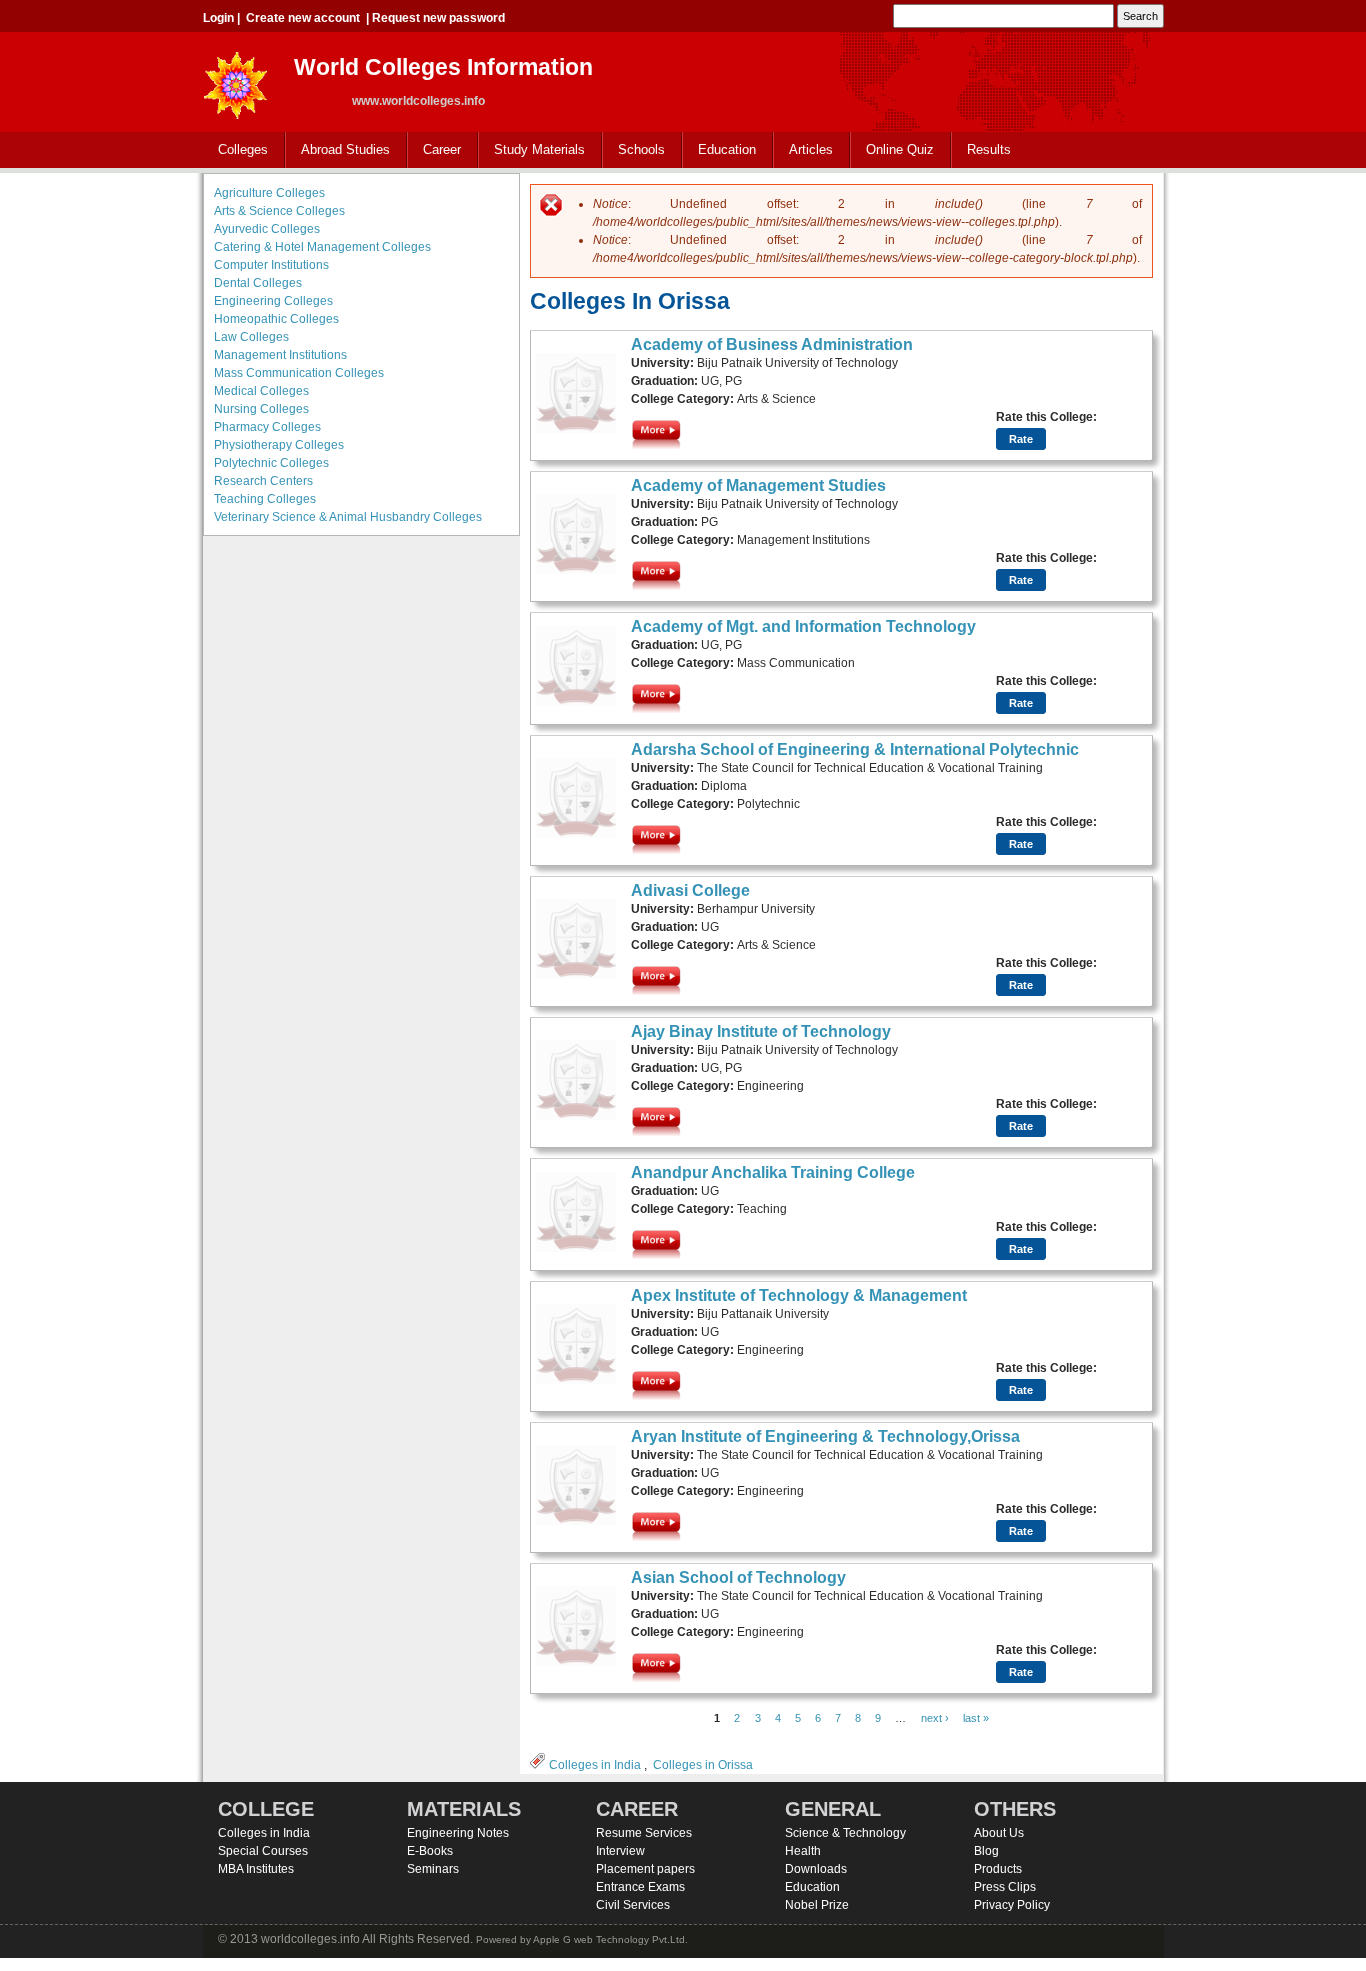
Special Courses (263, 1851)
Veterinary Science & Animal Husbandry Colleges (348, 517)
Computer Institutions (271, 265)
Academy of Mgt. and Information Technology (803, 626)
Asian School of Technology (738, 1577)
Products (998, 1869)
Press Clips (1005, 1887)
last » (976, 1718)
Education (719, 150)
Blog (986, 1851)
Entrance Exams (640, 1887)
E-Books (430, 1851)
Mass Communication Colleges (299, 373)
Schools (634, 150)
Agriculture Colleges (269, 193)
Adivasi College (690, 890)
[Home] (236, 79)
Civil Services (633, 1905)
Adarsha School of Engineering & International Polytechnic (855, 749)
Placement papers (645, 1869)
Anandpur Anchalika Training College (773, 1172)
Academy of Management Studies (758, 485)
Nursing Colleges (261, 409)
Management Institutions (280, 355)
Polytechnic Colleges (271, 463)
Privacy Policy (1012, 1905)
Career (434, 150)
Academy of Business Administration (772, 344)
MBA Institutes (256, 1869)
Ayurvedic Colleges (267, 229)
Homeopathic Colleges (276, 319)
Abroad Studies (338, 150)
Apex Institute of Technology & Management (799, 1295)
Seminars (433, 1869)
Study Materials (532, 150)
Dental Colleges (258, 283)
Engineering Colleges (273, 301)
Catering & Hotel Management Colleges (322, 247)
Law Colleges (251, 337)
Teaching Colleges (265, 499)
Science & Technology (845, 1833)
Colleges (235, 150)
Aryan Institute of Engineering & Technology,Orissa (825, 1436)
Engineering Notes (458, 1833)
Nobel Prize (817, 1905)
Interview (620, 1851)
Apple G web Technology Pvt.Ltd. (610, 1939)
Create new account (303, 18)
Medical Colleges (261, 391)
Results (989, 149)
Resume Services (644, 1833)
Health (803, 1851)
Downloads (816, 1869)
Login (218, 18)
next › (935, 1718)
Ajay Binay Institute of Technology (761, 1031)
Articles (811, 149)
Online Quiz (900, 149)
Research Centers (263, 481)
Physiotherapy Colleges (279, 445)
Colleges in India (595, 1765)
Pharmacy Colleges (267, 427)
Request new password (438, 18)
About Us (999, 1833)
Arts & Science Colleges (279, 211)
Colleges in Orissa (703, 1765)
